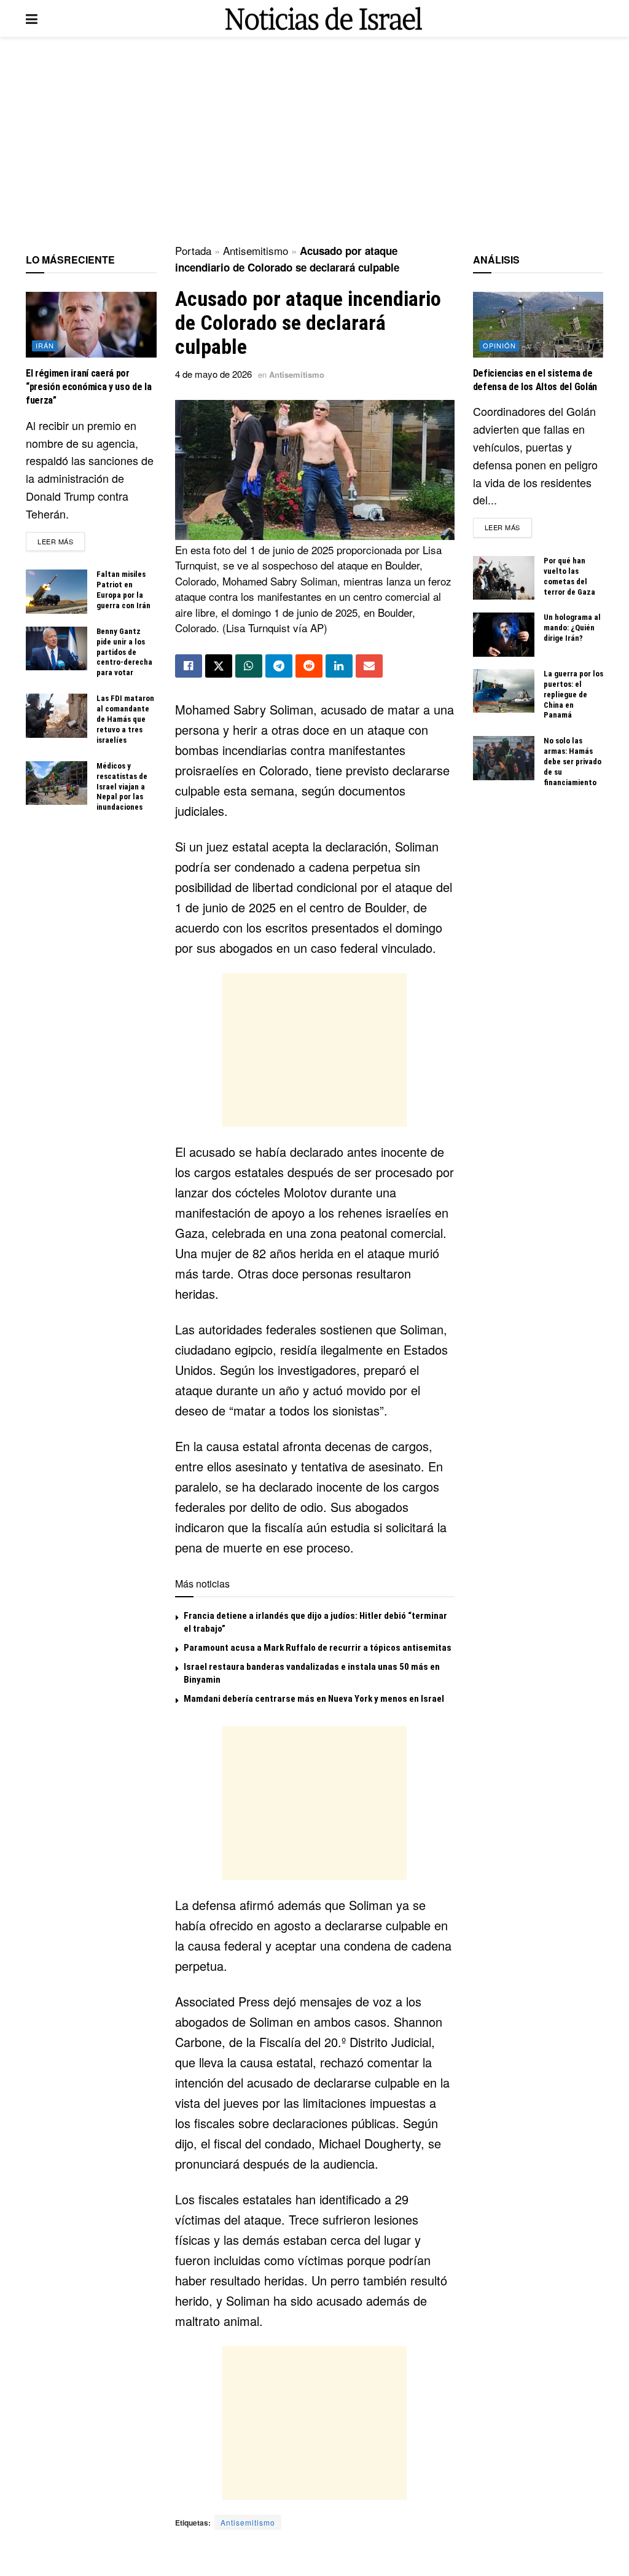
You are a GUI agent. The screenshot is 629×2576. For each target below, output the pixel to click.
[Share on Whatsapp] (249, 666)
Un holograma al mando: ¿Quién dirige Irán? (572, 628)
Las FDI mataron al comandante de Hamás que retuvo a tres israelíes (125, 719)
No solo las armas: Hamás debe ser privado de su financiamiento (572, 761)
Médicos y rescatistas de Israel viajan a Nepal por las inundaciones (122, 787)
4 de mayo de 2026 (213, 374)
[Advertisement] (314, 141)
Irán (45, 345)
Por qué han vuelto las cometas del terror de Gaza (569, 576)
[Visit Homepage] (324, 19)
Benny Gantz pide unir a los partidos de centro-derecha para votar (124, 652)
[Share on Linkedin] (339, 666)
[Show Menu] (32, 18)
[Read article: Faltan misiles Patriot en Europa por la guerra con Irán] (57, 592)
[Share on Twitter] (219, 666)
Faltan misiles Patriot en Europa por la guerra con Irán (123, 590)
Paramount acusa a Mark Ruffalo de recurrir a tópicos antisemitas (318, 1648)
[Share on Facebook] (189, 666)
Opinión (499, 345)
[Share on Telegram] (279, 666)
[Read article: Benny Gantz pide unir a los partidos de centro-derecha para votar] (57, 649)
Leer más (61, 541)
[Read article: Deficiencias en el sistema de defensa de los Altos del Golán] (538, 324)
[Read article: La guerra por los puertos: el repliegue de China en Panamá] (504, 691)
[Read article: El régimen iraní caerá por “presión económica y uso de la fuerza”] (91, 324)
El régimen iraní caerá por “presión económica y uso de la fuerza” (88, 387)
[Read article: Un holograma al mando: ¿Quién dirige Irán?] (504, 635)
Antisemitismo (256, 250)
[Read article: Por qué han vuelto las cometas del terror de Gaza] (504, 578)
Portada (193, 250)
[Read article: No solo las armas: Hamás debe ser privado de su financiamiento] (504, 758)
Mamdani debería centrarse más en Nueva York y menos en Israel (314, 1699)
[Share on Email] (369, 666)
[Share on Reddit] (309, 666)
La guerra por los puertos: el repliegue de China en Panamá (573, 695)
